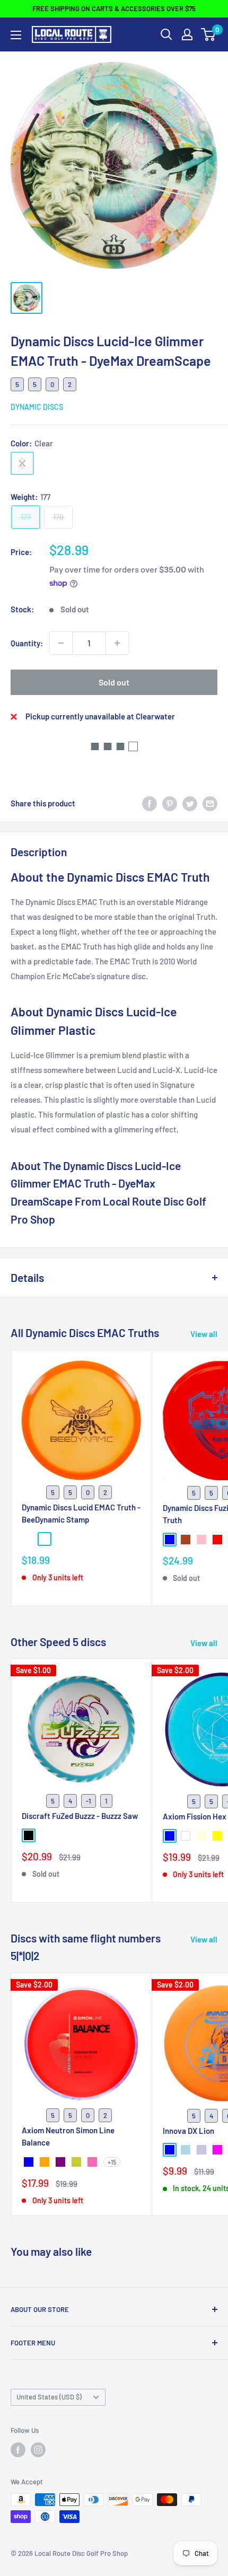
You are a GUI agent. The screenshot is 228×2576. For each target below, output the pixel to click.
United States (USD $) (49, 2397)
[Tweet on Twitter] (190, 803)
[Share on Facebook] (150, 803)
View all (204, 1334)
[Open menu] (16, 35)
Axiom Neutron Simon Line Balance (68, 2136)
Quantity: (27, 643)
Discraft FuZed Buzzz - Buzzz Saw (80, 1816)
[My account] (187, 34)
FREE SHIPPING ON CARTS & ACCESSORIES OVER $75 (114, 8)
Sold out (114, 682)
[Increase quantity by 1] (117, 643)
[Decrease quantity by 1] (61, 643)
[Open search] (166, 34)
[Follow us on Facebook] (18, 2450)
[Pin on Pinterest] (170, 803)
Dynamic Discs (37, 407)
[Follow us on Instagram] (38, 2450)
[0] (209, 34)
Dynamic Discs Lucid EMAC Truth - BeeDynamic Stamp (81, 1513)
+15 (112, 2162)
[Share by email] (210, 803)
